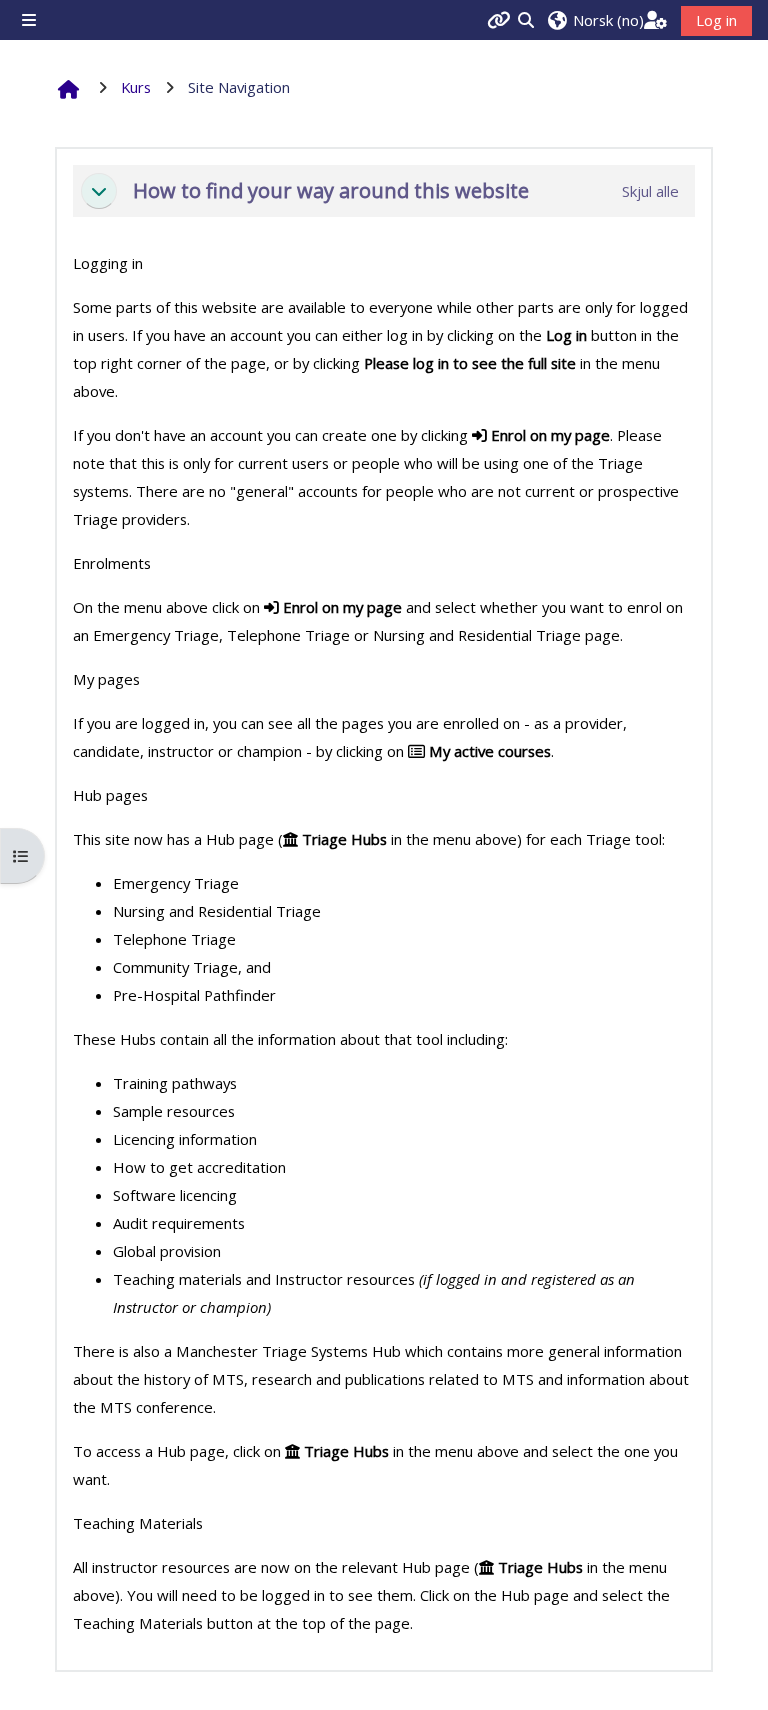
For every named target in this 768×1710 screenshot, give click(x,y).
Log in (716, 20)
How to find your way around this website (331, 191)
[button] (595, 20)
